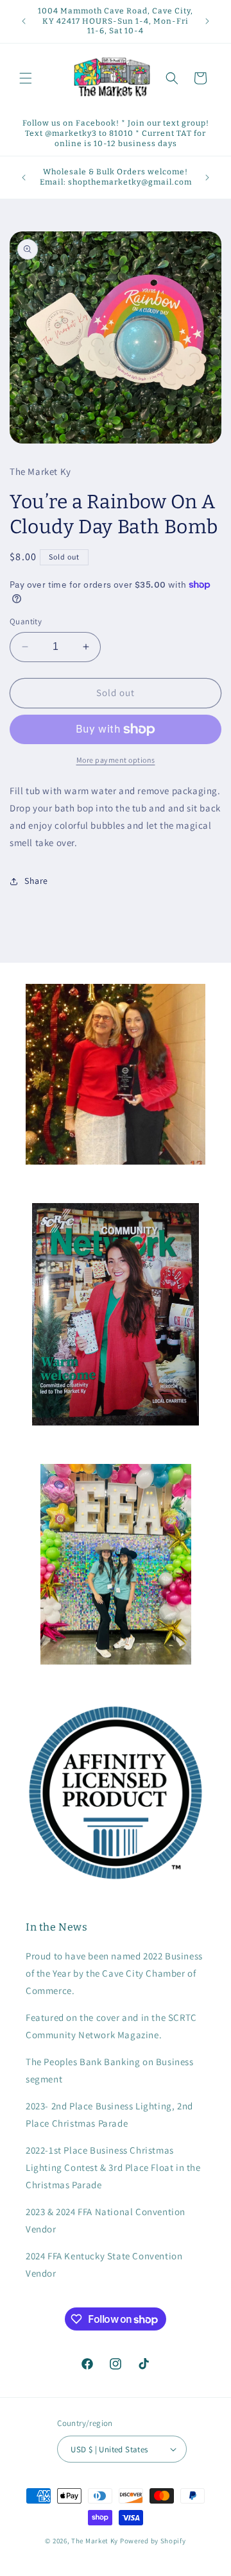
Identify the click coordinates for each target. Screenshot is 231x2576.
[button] (26, 78)
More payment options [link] (116, 760)
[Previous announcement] (24, 21)
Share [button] (36, 881)
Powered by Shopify (153, 2541)
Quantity (26, 621)
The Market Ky (95, 2541)
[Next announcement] (207, 21)
